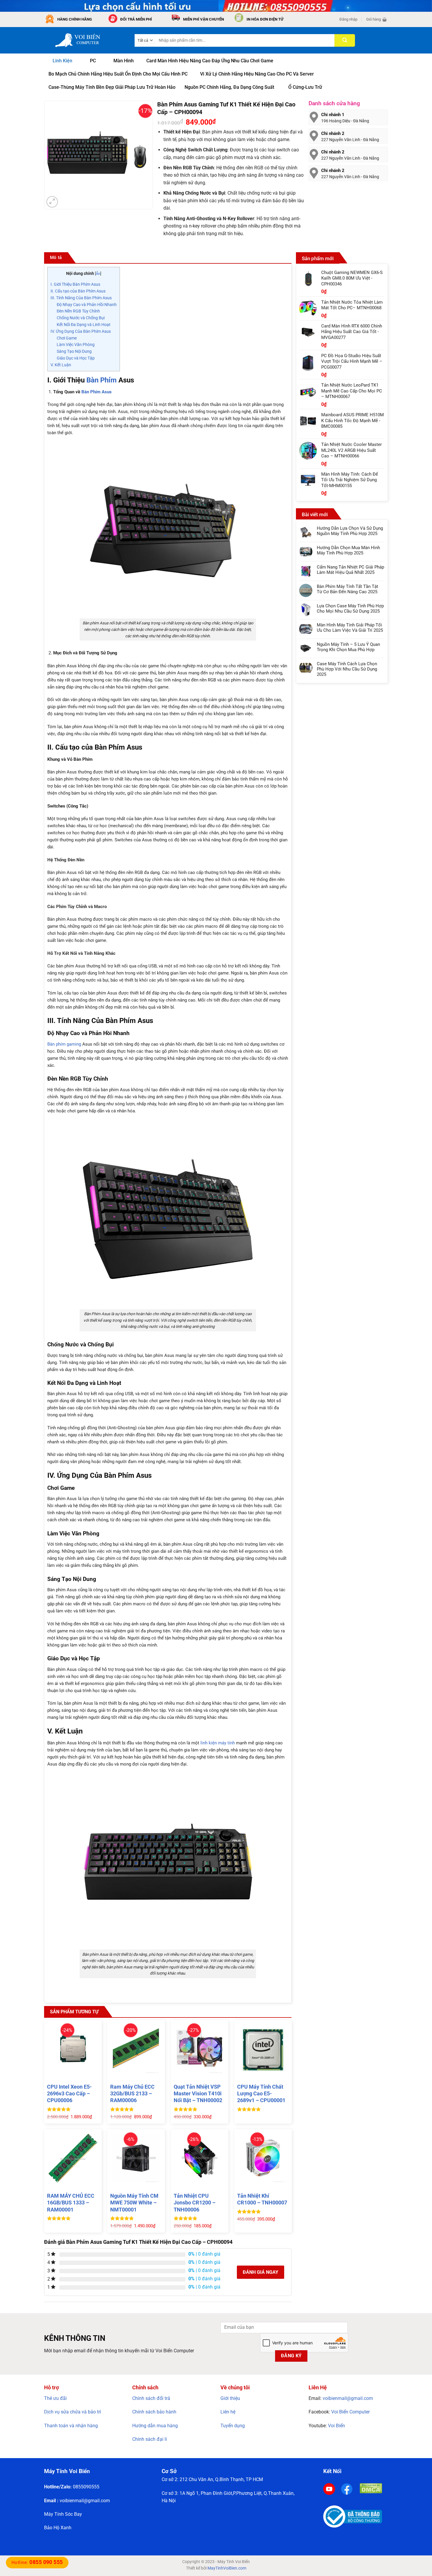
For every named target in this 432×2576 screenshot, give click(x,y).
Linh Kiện (62, 61)
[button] (348, 19)
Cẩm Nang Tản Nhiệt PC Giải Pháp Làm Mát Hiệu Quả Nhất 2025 (350, 570)
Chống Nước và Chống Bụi (81, 318)
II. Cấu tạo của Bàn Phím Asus (78, 291)
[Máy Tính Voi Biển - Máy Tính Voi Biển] (85, 40)
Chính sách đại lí (150, 2439)
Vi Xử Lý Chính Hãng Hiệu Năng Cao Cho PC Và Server (257, 74)
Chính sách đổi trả (151, 2398)
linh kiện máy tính (218, 1743)
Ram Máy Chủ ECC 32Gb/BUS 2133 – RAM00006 (132, 2094)
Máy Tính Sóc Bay (63, 2514)
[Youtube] (329, 2489)
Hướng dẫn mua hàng (155, 2426)
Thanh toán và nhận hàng (71, 2426)
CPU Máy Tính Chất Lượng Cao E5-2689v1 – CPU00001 (261, 2094)
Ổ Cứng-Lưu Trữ (305, 87)
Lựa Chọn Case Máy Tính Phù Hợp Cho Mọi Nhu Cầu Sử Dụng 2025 (350, 609)
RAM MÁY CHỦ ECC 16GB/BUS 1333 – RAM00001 (71, 2203)
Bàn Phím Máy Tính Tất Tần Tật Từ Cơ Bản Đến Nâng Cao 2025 (348, 589)
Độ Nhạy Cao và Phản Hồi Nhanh (87, 305)
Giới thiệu (230, 2398)
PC (93, 61)
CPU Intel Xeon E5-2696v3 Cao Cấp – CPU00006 (69, 2094)
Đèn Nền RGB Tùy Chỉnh (78, 311)
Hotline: (37, 2562)
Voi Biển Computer (350, 2412)
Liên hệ (228, 2412)
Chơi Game (67, 338)
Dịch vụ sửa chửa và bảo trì (73, 2412)
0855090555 (86, 2487)
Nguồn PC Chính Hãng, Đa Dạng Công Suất (229, 87)
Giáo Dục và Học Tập (76, 358)
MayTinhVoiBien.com (227, 2568)
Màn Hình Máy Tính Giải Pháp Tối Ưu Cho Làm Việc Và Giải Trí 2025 (350, 628)
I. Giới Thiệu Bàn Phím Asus (75, 284)
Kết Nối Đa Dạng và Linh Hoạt (84, 325)
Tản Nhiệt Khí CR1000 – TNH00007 (262, 2199)
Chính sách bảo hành (154, 2412)
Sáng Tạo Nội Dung (74, 351)
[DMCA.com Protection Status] (371, 2488)
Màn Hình (124, 61)
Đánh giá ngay (261, 2272)
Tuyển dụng (233, 2426)
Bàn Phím (102, 380)
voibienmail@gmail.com (348, 2398)
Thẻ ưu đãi (55, 2398)
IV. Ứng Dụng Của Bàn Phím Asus (81, 331)
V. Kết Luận (61, 365)
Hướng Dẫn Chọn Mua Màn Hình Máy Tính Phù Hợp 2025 (348, 550)
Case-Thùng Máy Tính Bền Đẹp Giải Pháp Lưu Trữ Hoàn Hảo (112, 87)
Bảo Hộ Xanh (58, 2528)
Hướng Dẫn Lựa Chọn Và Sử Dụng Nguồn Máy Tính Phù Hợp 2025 (350, 531)
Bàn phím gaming (64, 1044)
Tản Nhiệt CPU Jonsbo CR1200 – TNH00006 (195, 2203)
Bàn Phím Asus (97, 392)
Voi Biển (336, 2426)
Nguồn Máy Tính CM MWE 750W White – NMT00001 (134, 2203)
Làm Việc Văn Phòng (76, 345)
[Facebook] (347, 2489)
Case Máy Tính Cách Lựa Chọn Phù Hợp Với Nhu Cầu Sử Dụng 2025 (347, 669)
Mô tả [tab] (56, 258)
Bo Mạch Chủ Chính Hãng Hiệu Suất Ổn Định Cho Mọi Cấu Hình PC (118, 74)
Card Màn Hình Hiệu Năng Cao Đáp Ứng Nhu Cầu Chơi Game (210, 61)
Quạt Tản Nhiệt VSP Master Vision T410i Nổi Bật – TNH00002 (198, 2094)
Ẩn (98, 274)
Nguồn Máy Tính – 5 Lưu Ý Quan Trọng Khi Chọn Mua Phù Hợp (348, 647)
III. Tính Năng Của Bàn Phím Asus (81, 298)
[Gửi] (345, 40)
